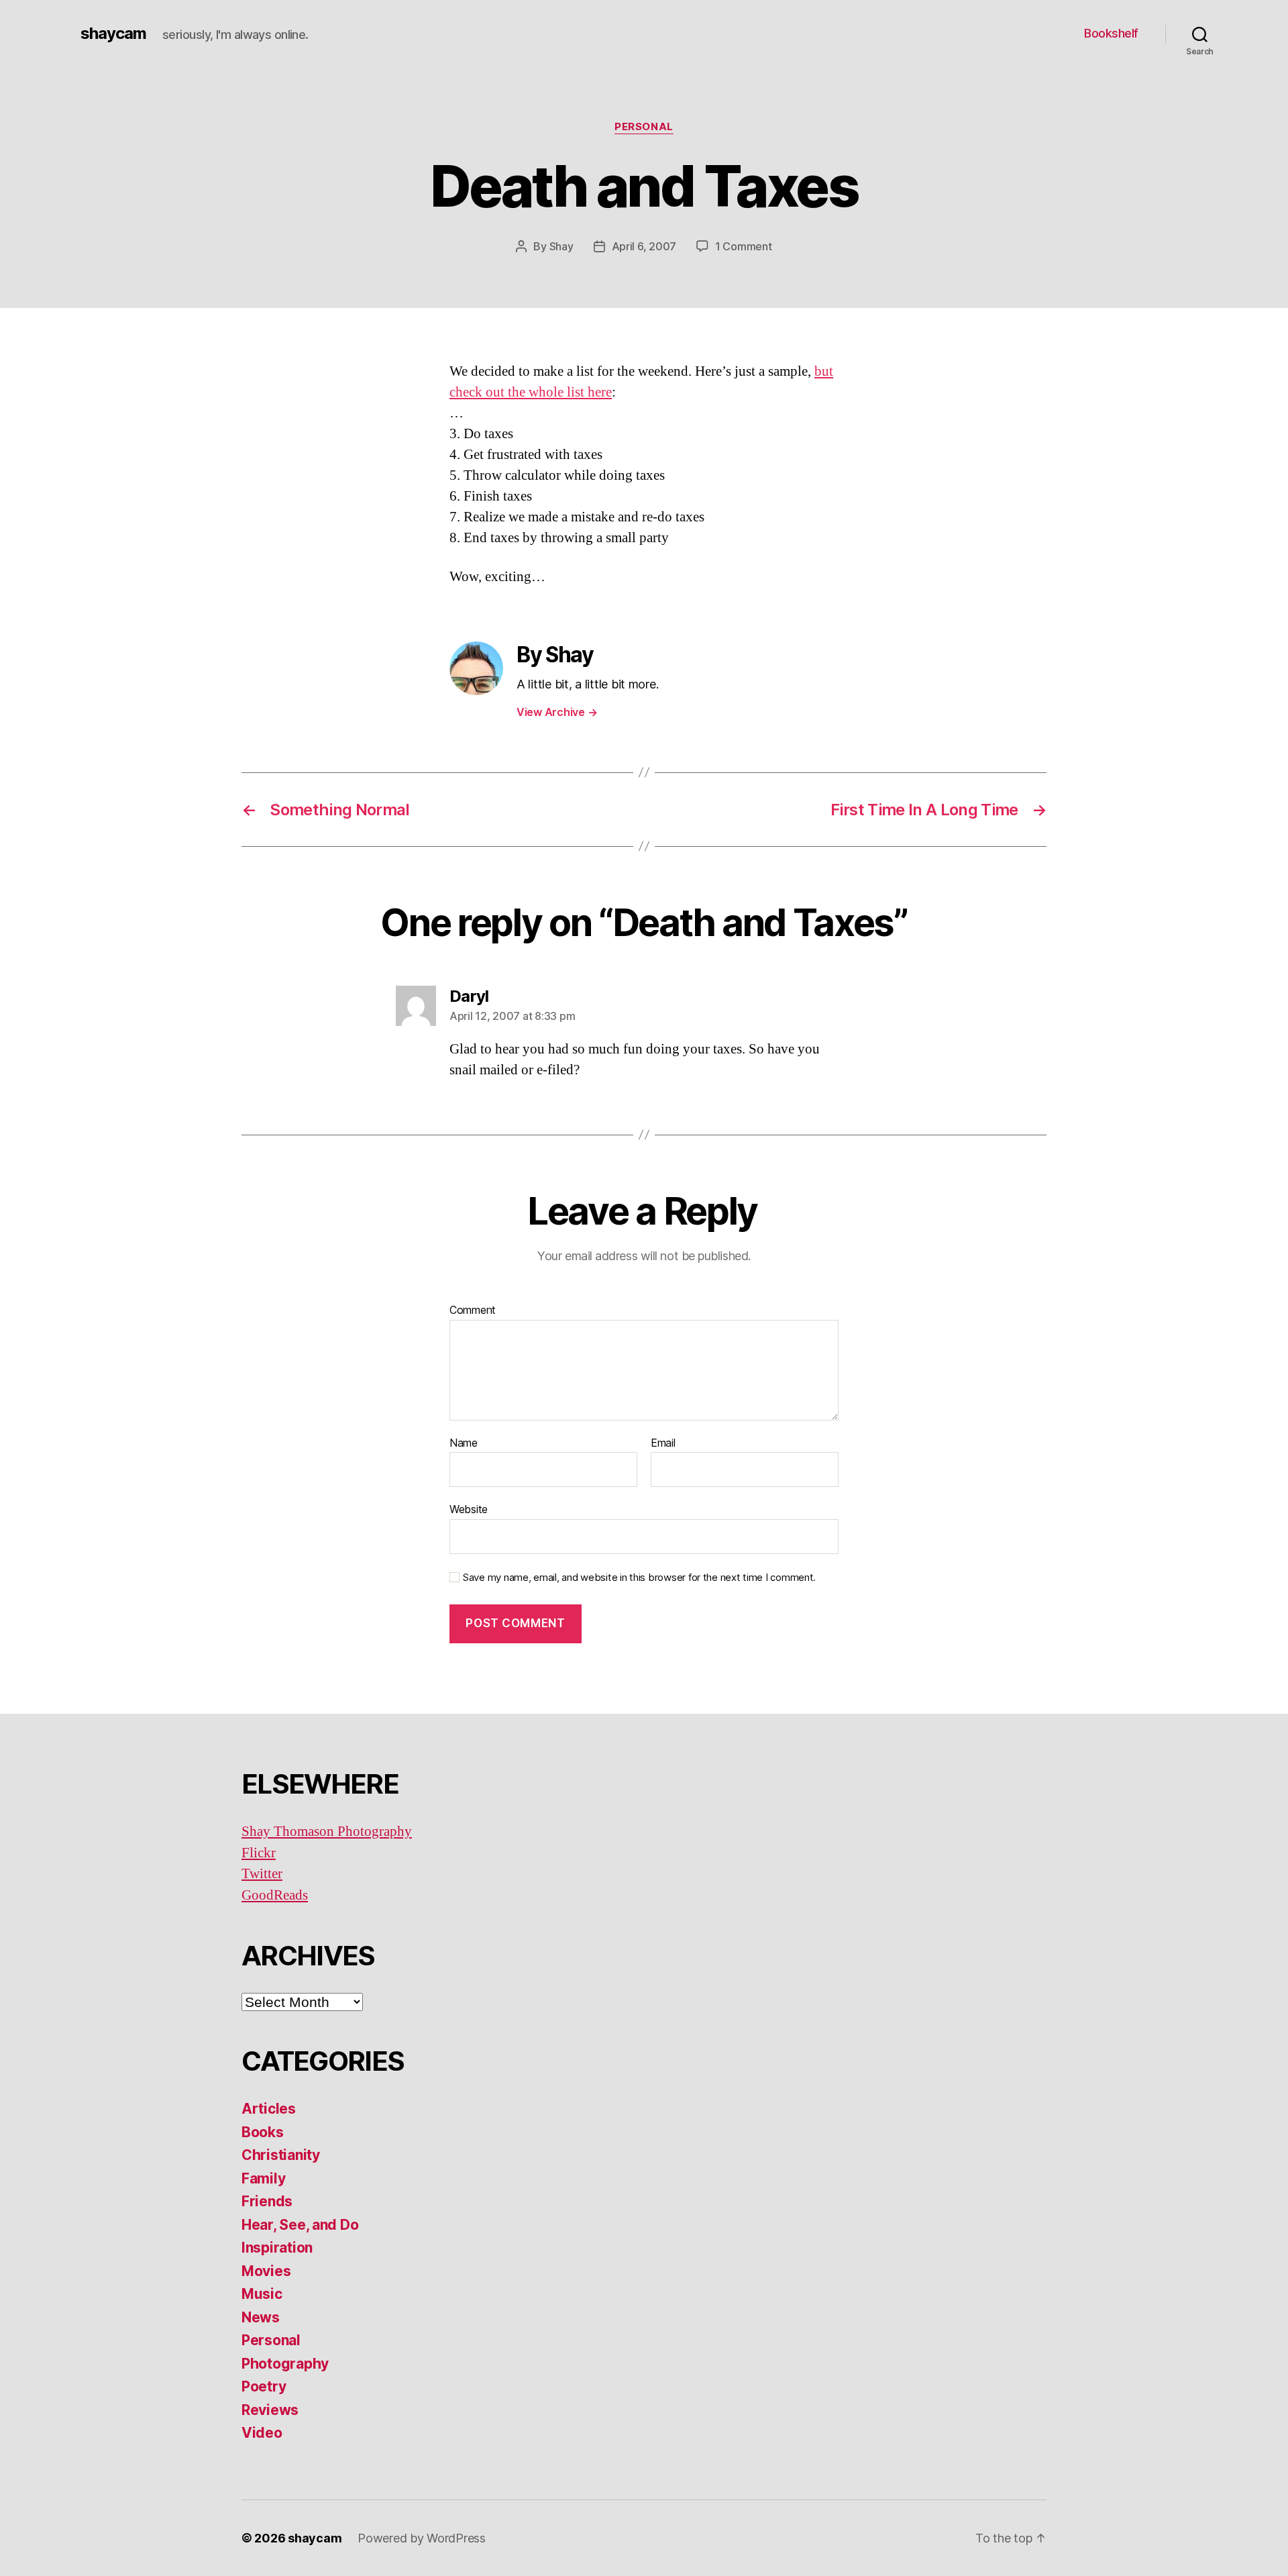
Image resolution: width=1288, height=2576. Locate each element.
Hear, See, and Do (300, 2225)
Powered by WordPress (422, 2538)
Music (262, 2294)
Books (263, 2132)
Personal (644, 127)
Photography (285, 2364)
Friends (267, 2201)
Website (469, 1509)
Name (464, 1443)
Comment (473, 1310)
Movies (266, 2271)
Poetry (264, 2386)
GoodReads (275, 1895)
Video (262, 2433)
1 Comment (744, 246)
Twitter (262, 1874)
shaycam (113, 34)
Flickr (259, 1853)
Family (263, 2178)
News (261, 2317)
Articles (269, 2109)
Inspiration (277, 2248)
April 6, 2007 (644, 246)
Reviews (270, 2410)
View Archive (557, 712)
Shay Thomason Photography (327, 1832)
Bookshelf (1111, 33)
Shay (561, 246)
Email (663, 1443)
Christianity (281, 2155)
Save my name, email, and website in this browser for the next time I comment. (639, 1578)
